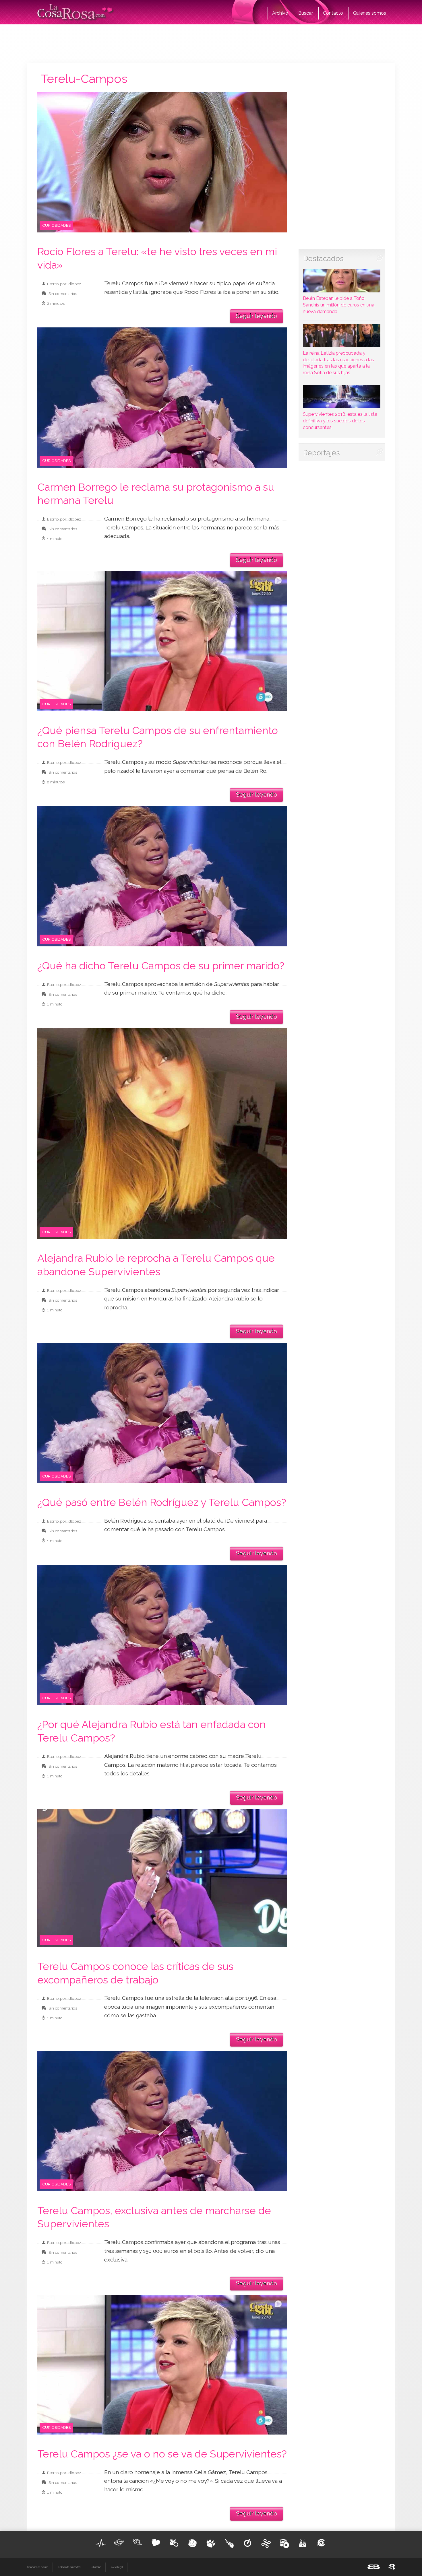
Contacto (333, 13)
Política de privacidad (69, 2567)
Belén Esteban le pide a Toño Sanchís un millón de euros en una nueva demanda (339, 305)
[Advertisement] (211, 43)
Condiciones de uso (38, 2567)
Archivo (280, 13)
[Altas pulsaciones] (101, 2543)
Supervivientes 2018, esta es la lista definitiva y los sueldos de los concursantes (340, 421)
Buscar (306, 13)
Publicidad (96, 2567)
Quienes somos (370, 13)
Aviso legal (117, 2567)
